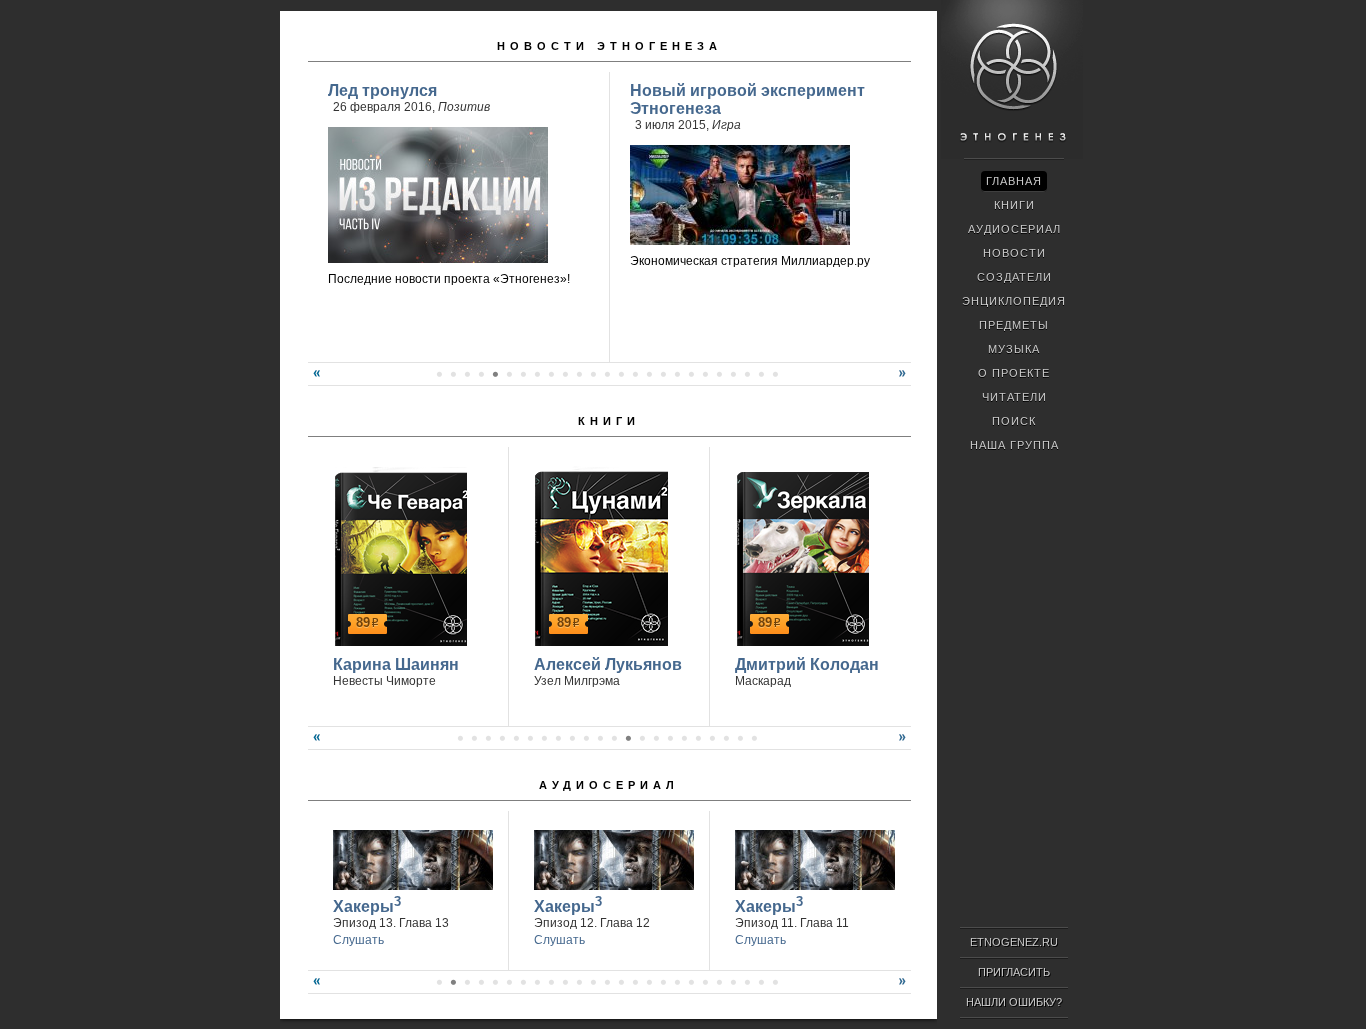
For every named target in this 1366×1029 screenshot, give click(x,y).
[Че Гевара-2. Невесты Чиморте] (397, 556)
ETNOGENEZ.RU (1014, 942)
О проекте (1014, 373)
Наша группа (1014, 445)
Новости (1014, 253)
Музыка (1014, 349)
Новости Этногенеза (609, 46)
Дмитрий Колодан (807, 664)
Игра (726, 125)
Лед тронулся (382, 90)
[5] (495, 374)
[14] (621, 374)
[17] (663, 374)
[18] (677, 374)
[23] (747, 374)
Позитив (464, 107)
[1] (439, 374)
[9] (551, 374)
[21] (719, 374)
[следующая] (905, 381)
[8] (537, 374)
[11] (579, 374)
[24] (761, 374)
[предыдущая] (314, 381)
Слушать (358, 940)
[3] (467, 374)
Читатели (1014, 397)
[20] (705, 374)
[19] (691, 374)
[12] (593, 374)
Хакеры (367, 904)
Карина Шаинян (396, 664)
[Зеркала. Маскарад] (799, 556)
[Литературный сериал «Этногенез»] (1012, 156)
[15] (635, 374)
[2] (453, 374)
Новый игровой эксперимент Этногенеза (747, 99)
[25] (775, 374)
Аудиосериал (609, 785)
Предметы (1014, 325)
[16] (649, 374)
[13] (607, 374)
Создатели (1014, 277)
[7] (523, 374)
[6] (509, 374)
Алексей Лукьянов (608, 664)
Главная (1014, 181)
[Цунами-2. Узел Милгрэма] (598, 556)
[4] (481, 374)
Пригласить (1014, 972)
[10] (565, 374)
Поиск (1014, 421)
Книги (609, 421)
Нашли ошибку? (1014, 1002)
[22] (733, 374)
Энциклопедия (1014, 301)
